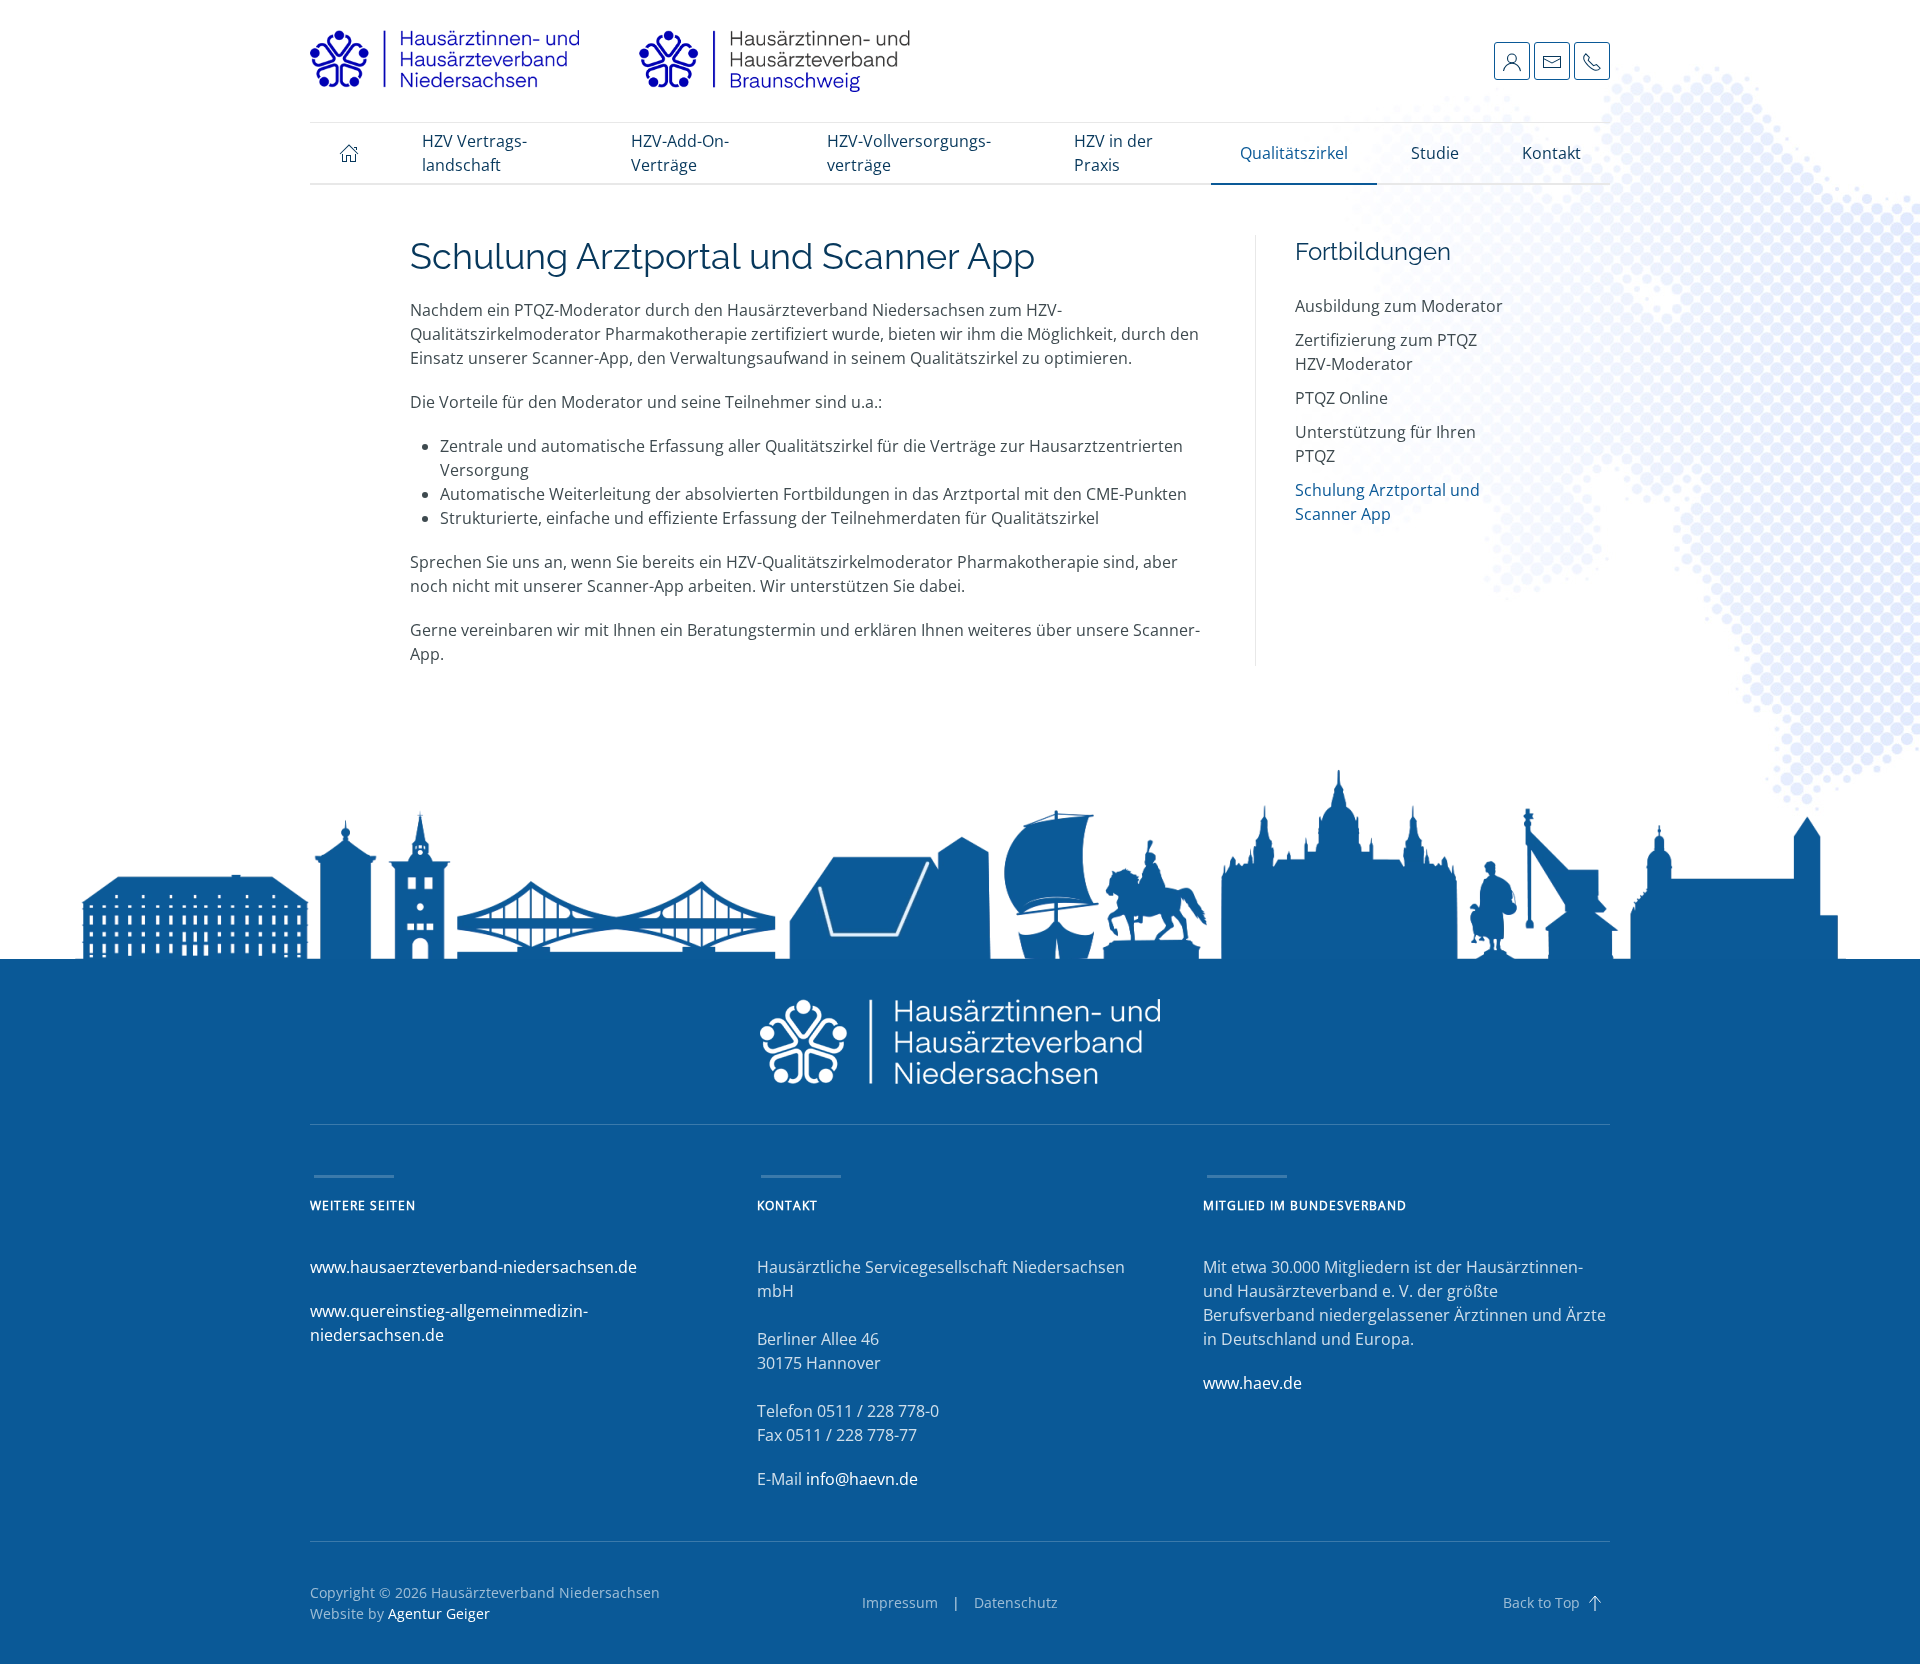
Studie (1435, 153)
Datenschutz (1016, 1602)
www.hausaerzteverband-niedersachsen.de (473, 1267)
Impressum (900, 1602)
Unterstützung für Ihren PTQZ (1385, 444)
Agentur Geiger (439, 1613)
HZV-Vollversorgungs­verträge (909, 153)
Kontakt (1551, 153)
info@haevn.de (862, 1479)
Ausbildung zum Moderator (1399, 306)
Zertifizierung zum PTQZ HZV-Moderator (1386, 352)
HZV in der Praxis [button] (1113, 153)
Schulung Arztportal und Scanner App (1387, 502)
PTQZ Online (1341, 398)
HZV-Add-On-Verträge (680, 153)
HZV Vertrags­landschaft (474, 153)
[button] (1512, 60)
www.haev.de (1252, 1383)
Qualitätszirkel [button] (1294, 153)
